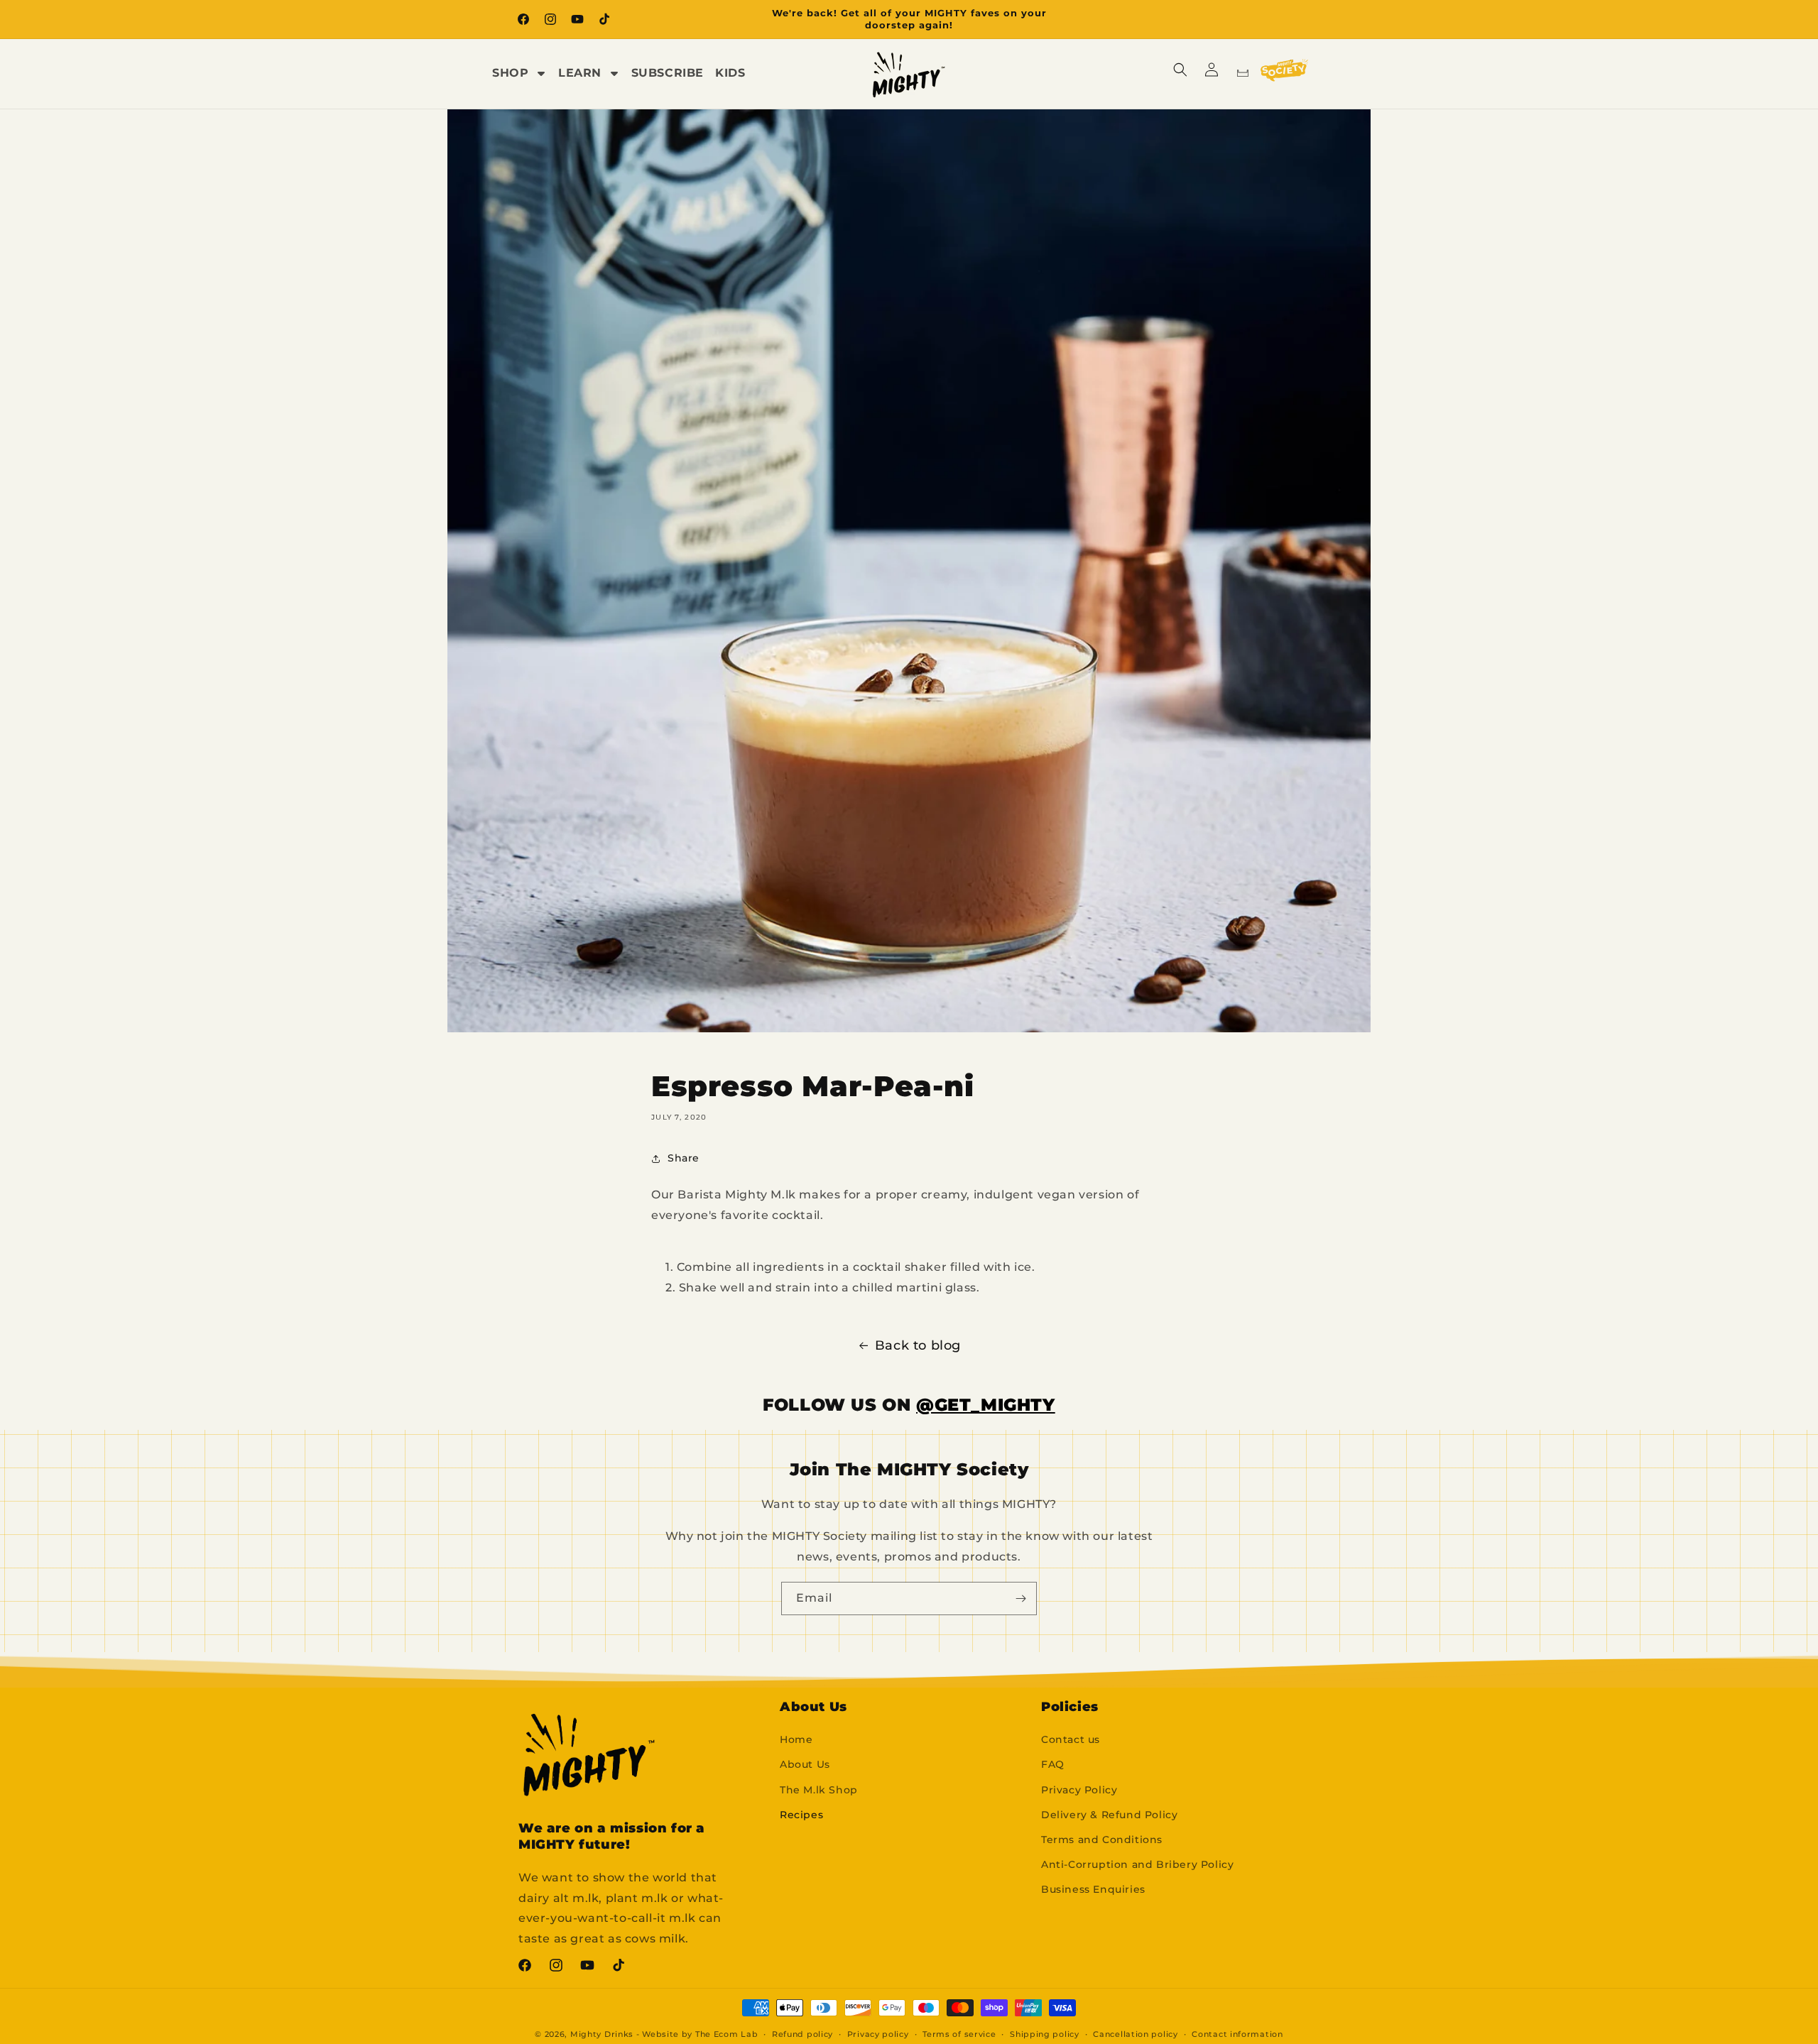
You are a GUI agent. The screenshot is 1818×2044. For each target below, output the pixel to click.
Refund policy (802, 2034)
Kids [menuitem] (730, 73)
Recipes (801, 1815)
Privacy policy (878, 2034)
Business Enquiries (1093, 1889)
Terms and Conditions (1102, 1840)
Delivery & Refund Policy (1109, 1815)
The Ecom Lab (726, 2034)
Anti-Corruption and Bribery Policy (1137, 1864)
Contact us (1071, 1739)
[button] (1180, 70)
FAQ (1053, 1764)
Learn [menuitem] (580, 73)
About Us (805, 1764)
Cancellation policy (1135, 2034)
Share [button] (684, 1158)
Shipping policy (1045, 2034)
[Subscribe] (1020, 1598)
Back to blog (918, 1345)
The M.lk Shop (819, 1790)
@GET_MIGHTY (986, 1405)
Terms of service (959, 2034)
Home (796, 1739)
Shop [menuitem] (510, 73)
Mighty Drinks (602, 2034)
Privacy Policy (1079, 1790)
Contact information (1237, 2034)
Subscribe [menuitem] (668, 73)
